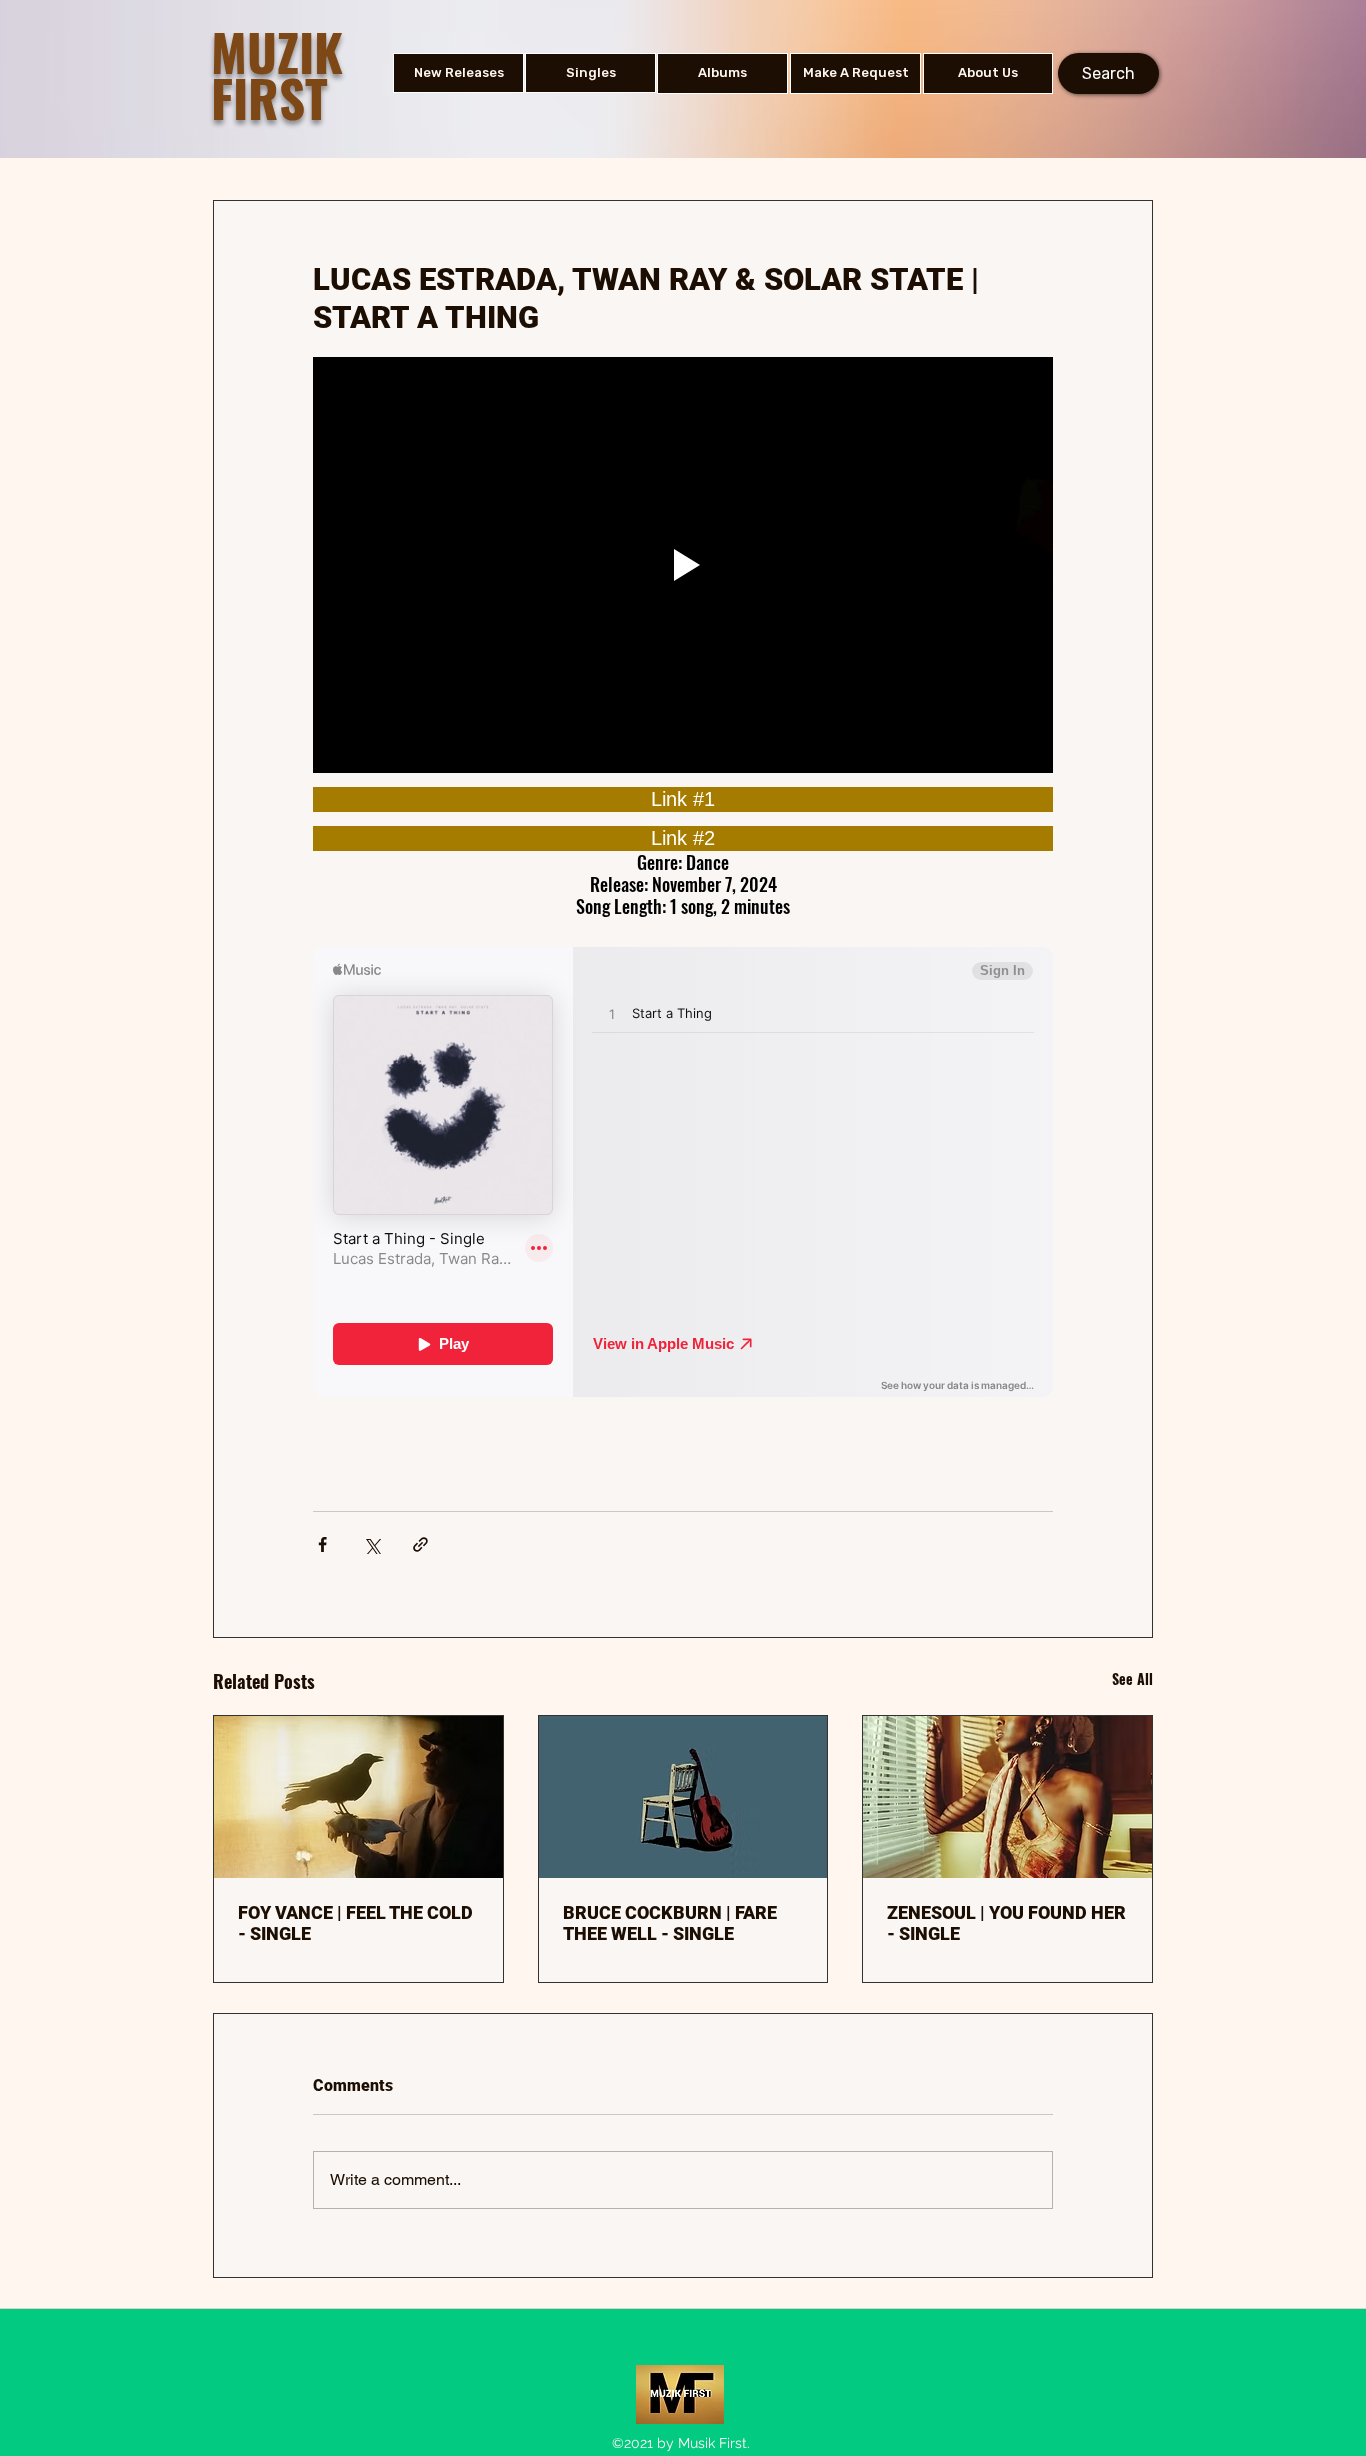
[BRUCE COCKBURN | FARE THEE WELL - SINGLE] (683, 1797)
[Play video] (683, 565)
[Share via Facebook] (322, 1544)
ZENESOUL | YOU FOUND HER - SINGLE (1006, 1923)
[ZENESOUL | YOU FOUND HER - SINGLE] (1007, 1797)
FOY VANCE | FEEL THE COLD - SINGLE (355, 1923)
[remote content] (683, 799)
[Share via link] (420, 1544)
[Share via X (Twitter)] (371, 1544)
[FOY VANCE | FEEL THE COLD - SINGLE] (358, 1797)
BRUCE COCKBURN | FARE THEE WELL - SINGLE (670, 1923)
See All (1132, 1678)
